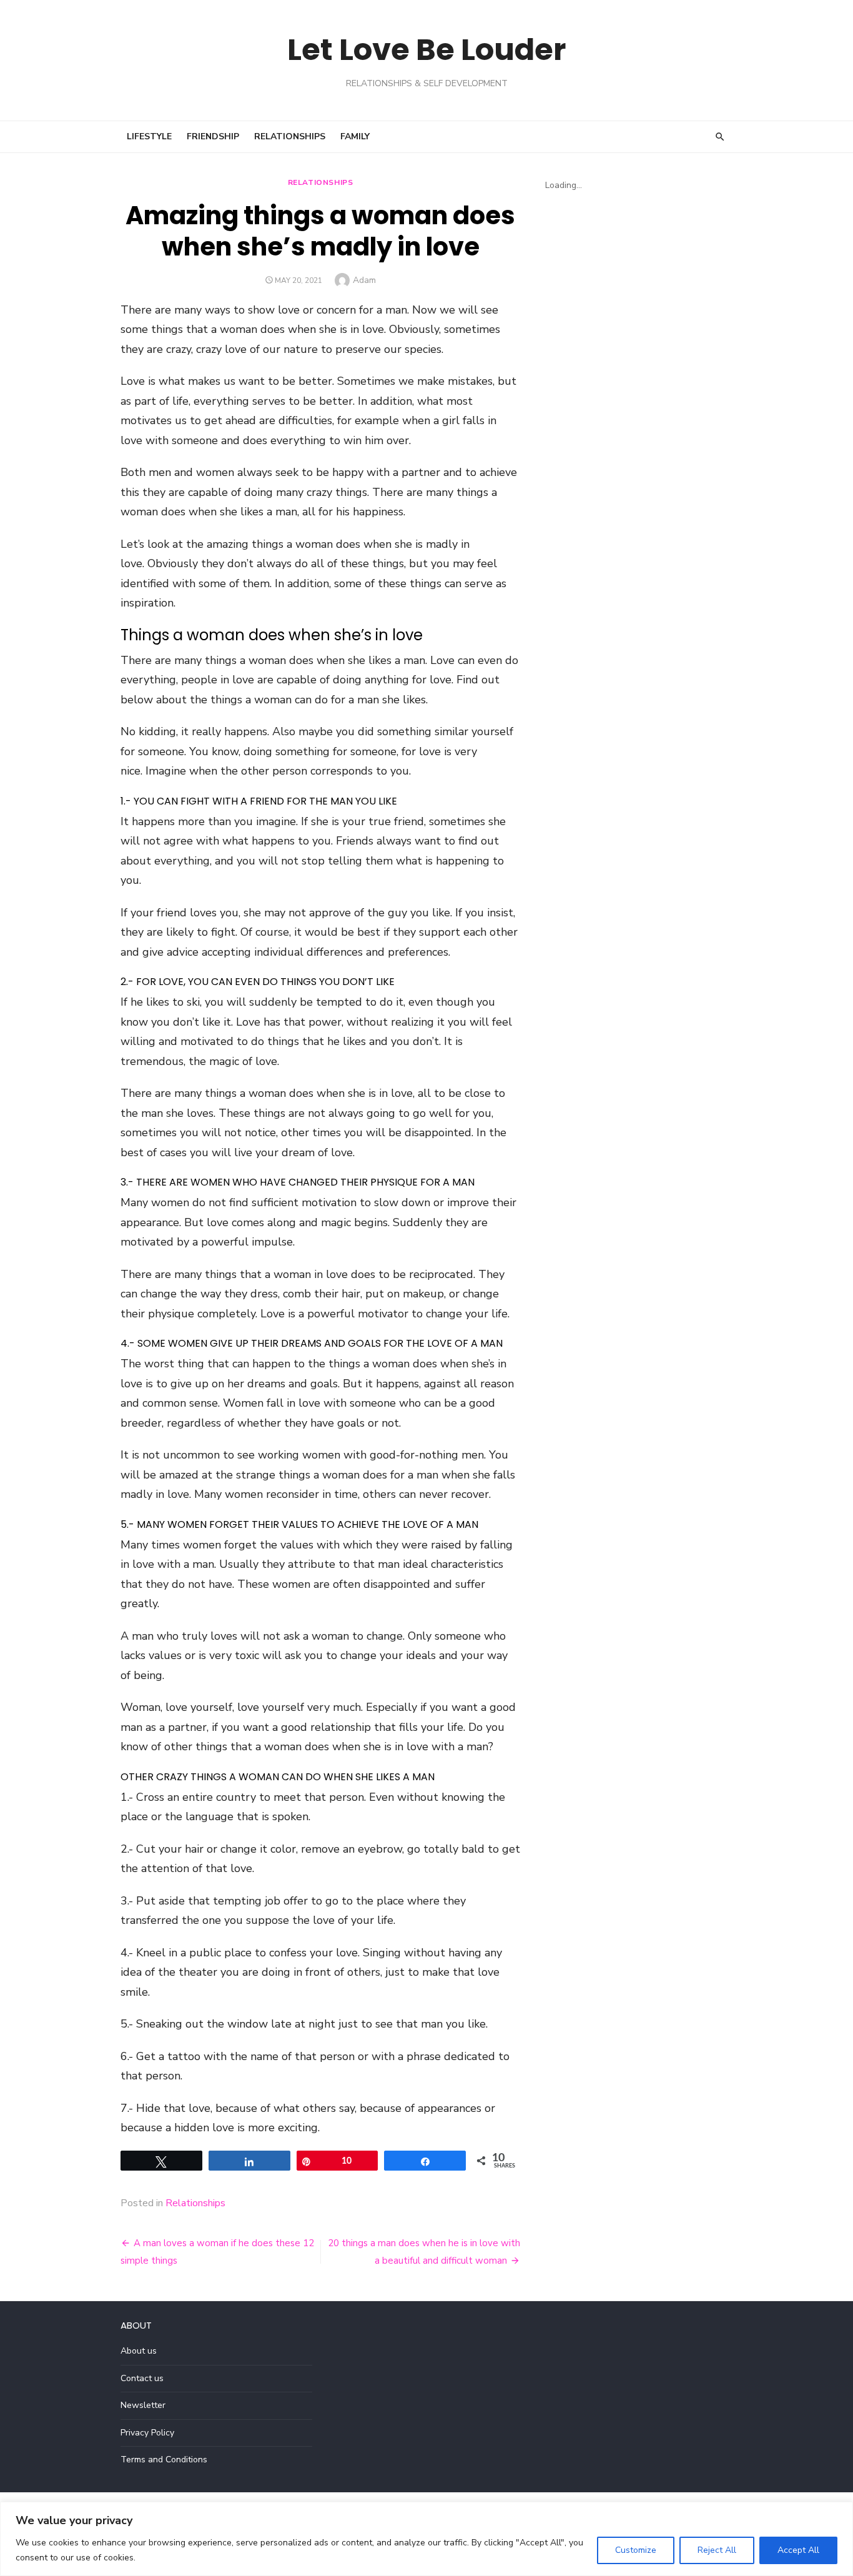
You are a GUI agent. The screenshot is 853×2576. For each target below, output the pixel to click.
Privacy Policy (147, 2433)
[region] (426, 2539)
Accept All (798, 2550)
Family (355, 136)
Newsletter (143, 2405)
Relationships (290, 136)
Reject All (717, 2550)
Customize (636, 2550)
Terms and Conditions (164, 2460)
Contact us (142, 2378)
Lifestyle (149, 136)
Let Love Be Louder (426, 50)
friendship (213, 136)
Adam (364, 280)
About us (139, 2351)
